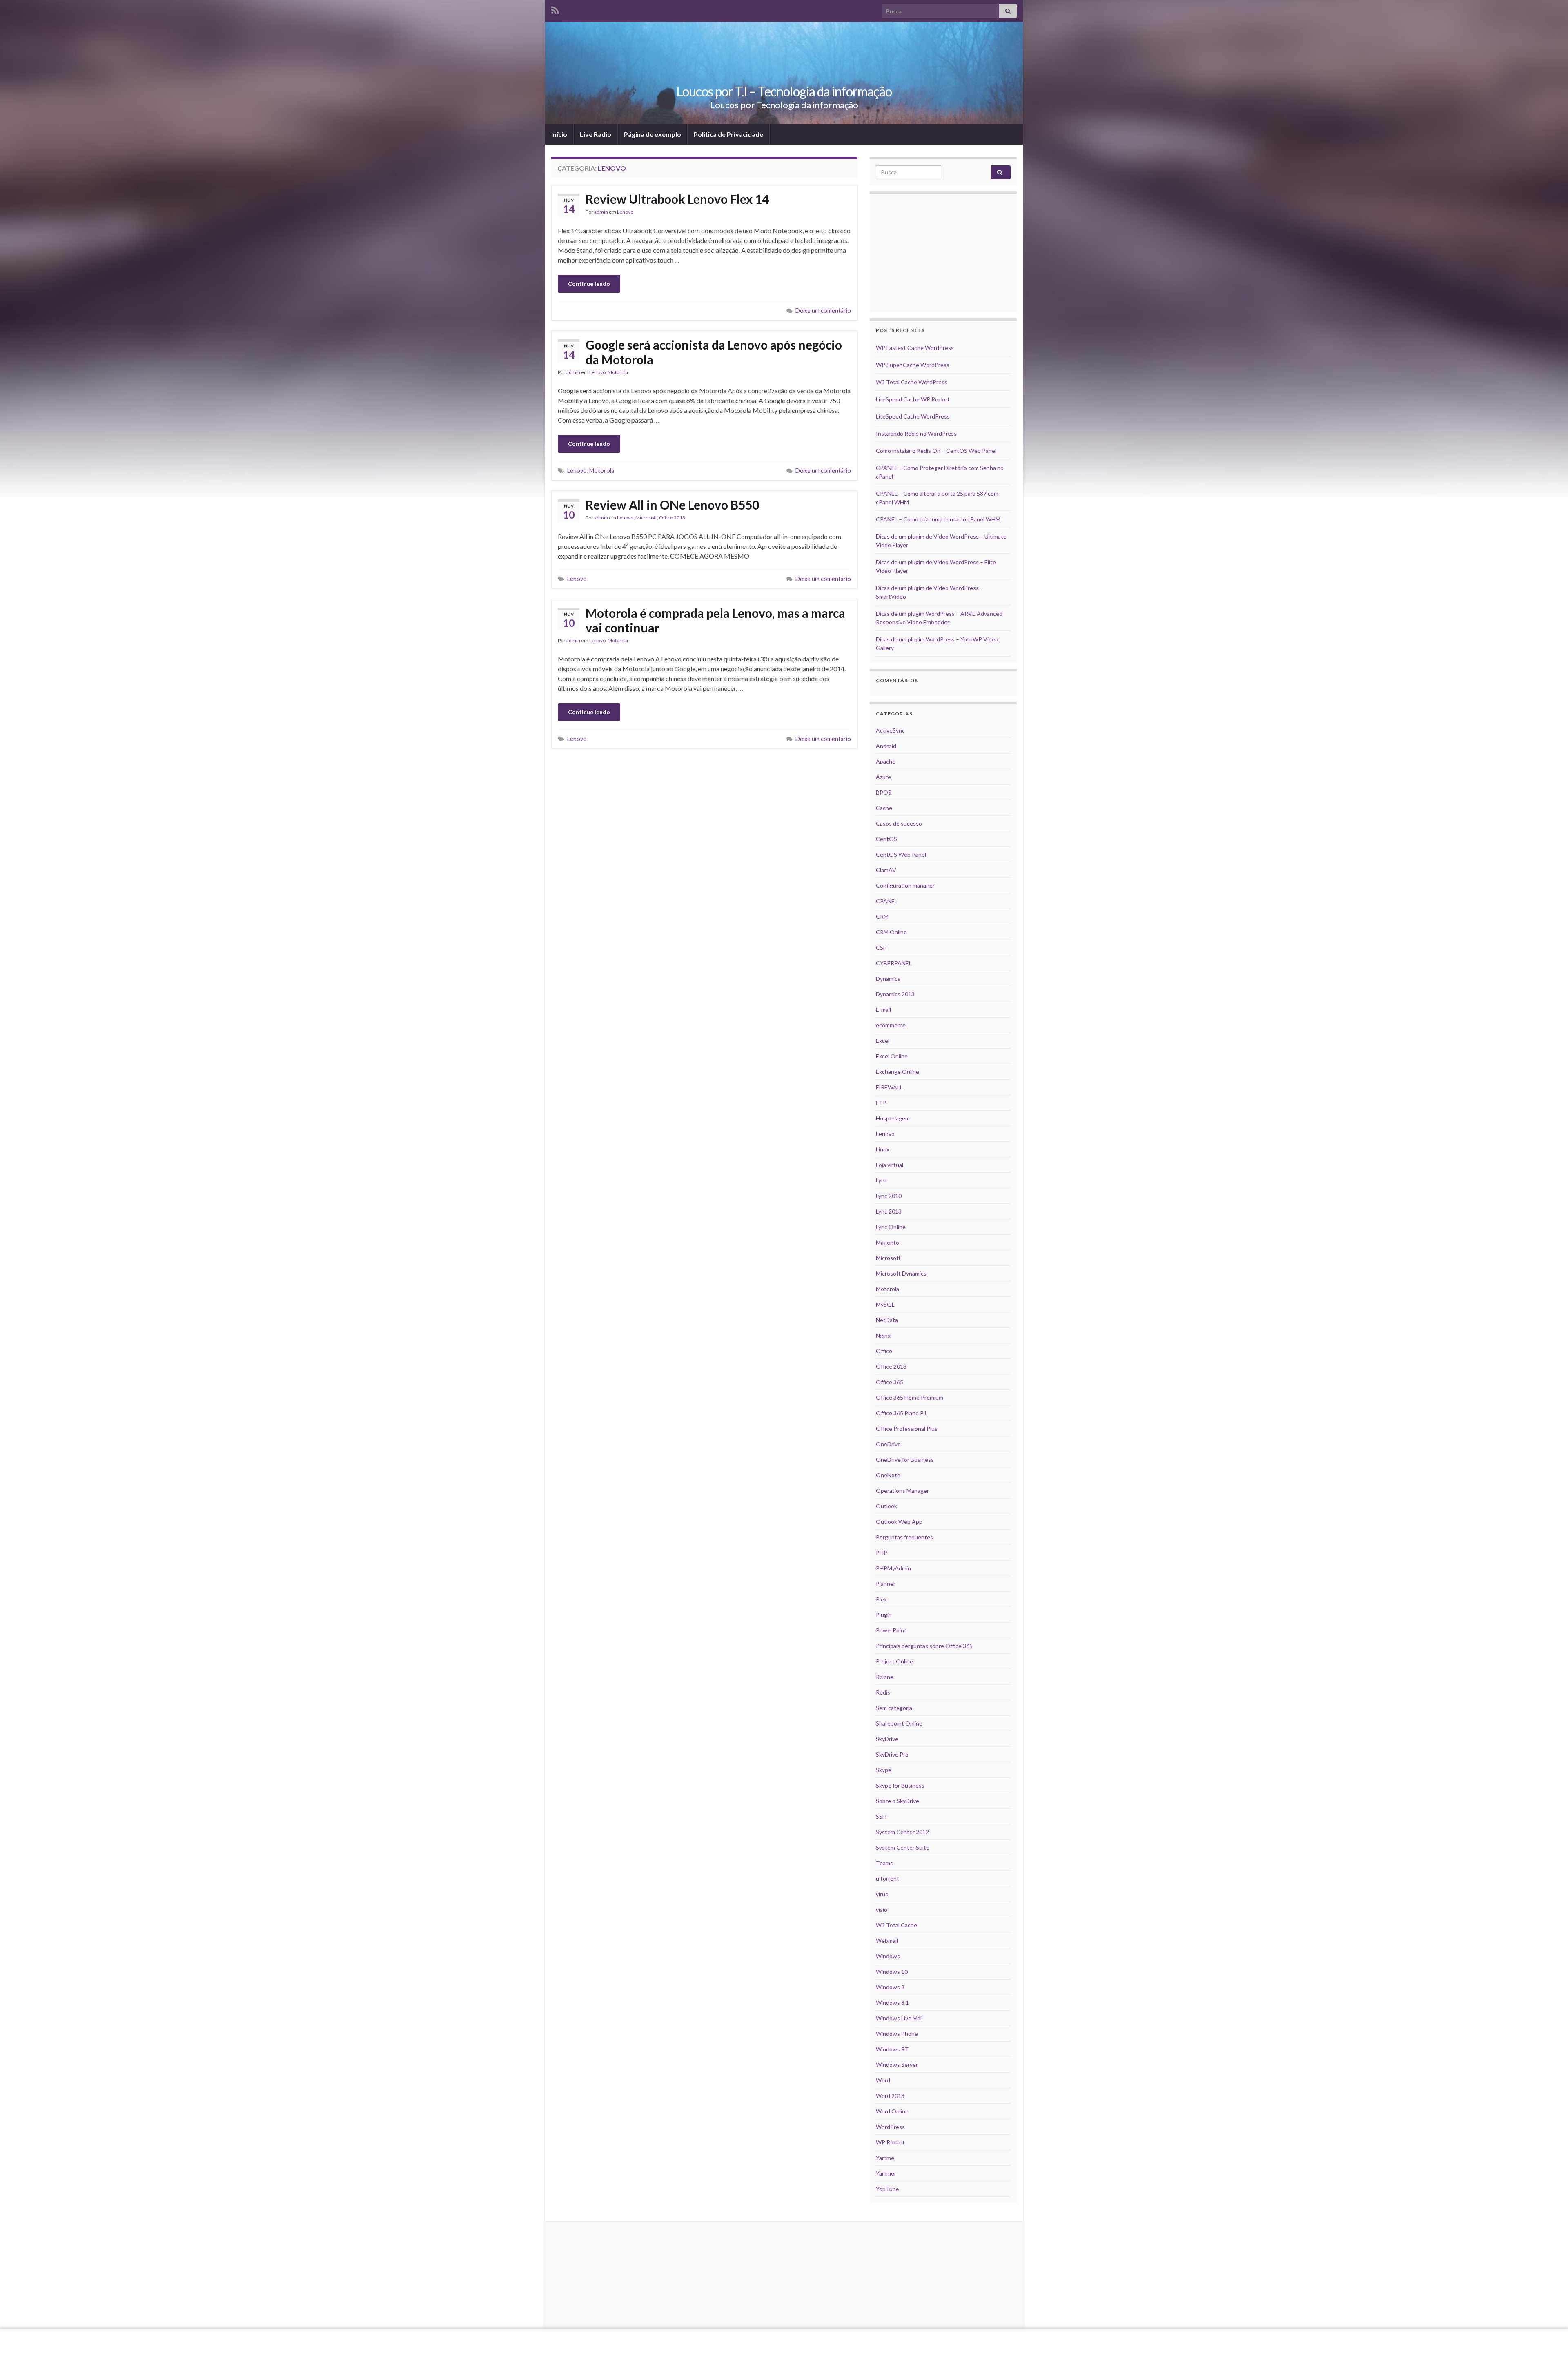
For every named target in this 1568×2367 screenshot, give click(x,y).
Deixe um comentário (823, 311)
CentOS (886, 839)
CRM (882, 916)
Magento (888, 1242)
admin (601, 212)
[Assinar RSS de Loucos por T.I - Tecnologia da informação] (555, 9)
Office (884, 1351)
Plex (881, 1599)
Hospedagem (893, 1118)
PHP (882, 1553)
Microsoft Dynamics (901, 1273)
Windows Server (897, 2065)
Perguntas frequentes (904, 1537)
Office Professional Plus (907, 1428)
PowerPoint (891, 1630)
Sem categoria (894, 1708)
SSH (881, 1816)
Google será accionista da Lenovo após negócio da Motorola (714, 352)
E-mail (883, 1010)
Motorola (618, 372)
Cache (884, 808)
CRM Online (891, 932)
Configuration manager (905, 885)
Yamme (885, 2158)
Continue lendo (589, 284)
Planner (886, 1584)
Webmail (887, 1941)
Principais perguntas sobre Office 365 (924, 1646)
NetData (887, 1320)
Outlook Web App (899, 1522)
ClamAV (886, 870)
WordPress (890, 2127)
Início (559, 134)
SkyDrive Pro (892, 1754)
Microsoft (646, 518)
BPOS (884, 792)
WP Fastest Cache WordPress (915, 348)
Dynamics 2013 (895, 994)
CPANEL (887, 901)
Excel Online (892, 1056)
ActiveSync (890, 730)
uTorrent (888, 1878)
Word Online (892, 2111)
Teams (884, 1863)
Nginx (883, 1335)
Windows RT (892, 2049)
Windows (888, 1956)
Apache (886, 761)
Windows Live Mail (899, 2018)
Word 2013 (890, 2096)
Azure (883, 777)
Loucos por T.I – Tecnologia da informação (784, 91)
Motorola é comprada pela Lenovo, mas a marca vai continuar (715, 620)
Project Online (894, 1661)
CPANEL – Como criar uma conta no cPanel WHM (938, 519)
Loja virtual (890, 1165)
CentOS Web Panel (901, 854)
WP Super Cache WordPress (913, 365)
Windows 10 (892, 1972)
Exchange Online (898, 1072)
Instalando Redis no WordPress (916, 433)
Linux (883, 1149)
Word (883, 2080)
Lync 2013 (889, 1211)
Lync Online (891, 1227)
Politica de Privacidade (728, 134)
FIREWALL (889, 1087)
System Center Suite (903, 1847)
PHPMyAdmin (893, 1568)
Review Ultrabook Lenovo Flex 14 (677, 199)
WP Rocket (890, 2142)
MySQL (885, 1304)
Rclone (885, 1677)
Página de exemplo (653, 134)
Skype (884, 1770)
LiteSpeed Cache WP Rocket (913, 399)
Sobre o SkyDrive (898, 1801)
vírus (882, 1894)
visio (882, 1909)
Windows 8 (890, 1987)
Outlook (886, 1506)
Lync (882, 1180)
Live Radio (596, 134)
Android (886, 746)
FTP (881, 1103)
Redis (883, 1692)
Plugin (884, 1615)
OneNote (888, 1475)
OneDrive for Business (905, 1460)
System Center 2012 (902, 1832)
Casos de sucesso (899, 823)
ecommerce (891, 1025)
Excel (883, 1041)
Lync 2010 (889, 1196)
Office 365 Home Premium (910, 1397)
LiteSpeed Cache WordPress (913, 416)
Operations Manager (902, 1491)
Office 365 (890, 1382)
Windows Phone (897, 2034)
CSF (881, 947)
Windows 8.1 (892, 2003)
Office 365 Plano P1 (901, 1413)
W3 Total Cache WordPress (912, 382)
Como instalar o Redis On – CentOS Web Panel (936, 451)
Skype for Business (900, 1785)
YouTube (888, 2189)
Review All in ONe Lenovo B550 (672, 505)
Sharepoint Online (899, 1723)
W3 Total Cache (896, 1925)
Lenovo (625, 212)
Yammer (886, 2173)
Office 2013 (672, 518)
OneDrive (888, 1444)
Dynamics (888, 979)
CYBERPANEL (894, 963)
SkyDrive (887, 1739)
